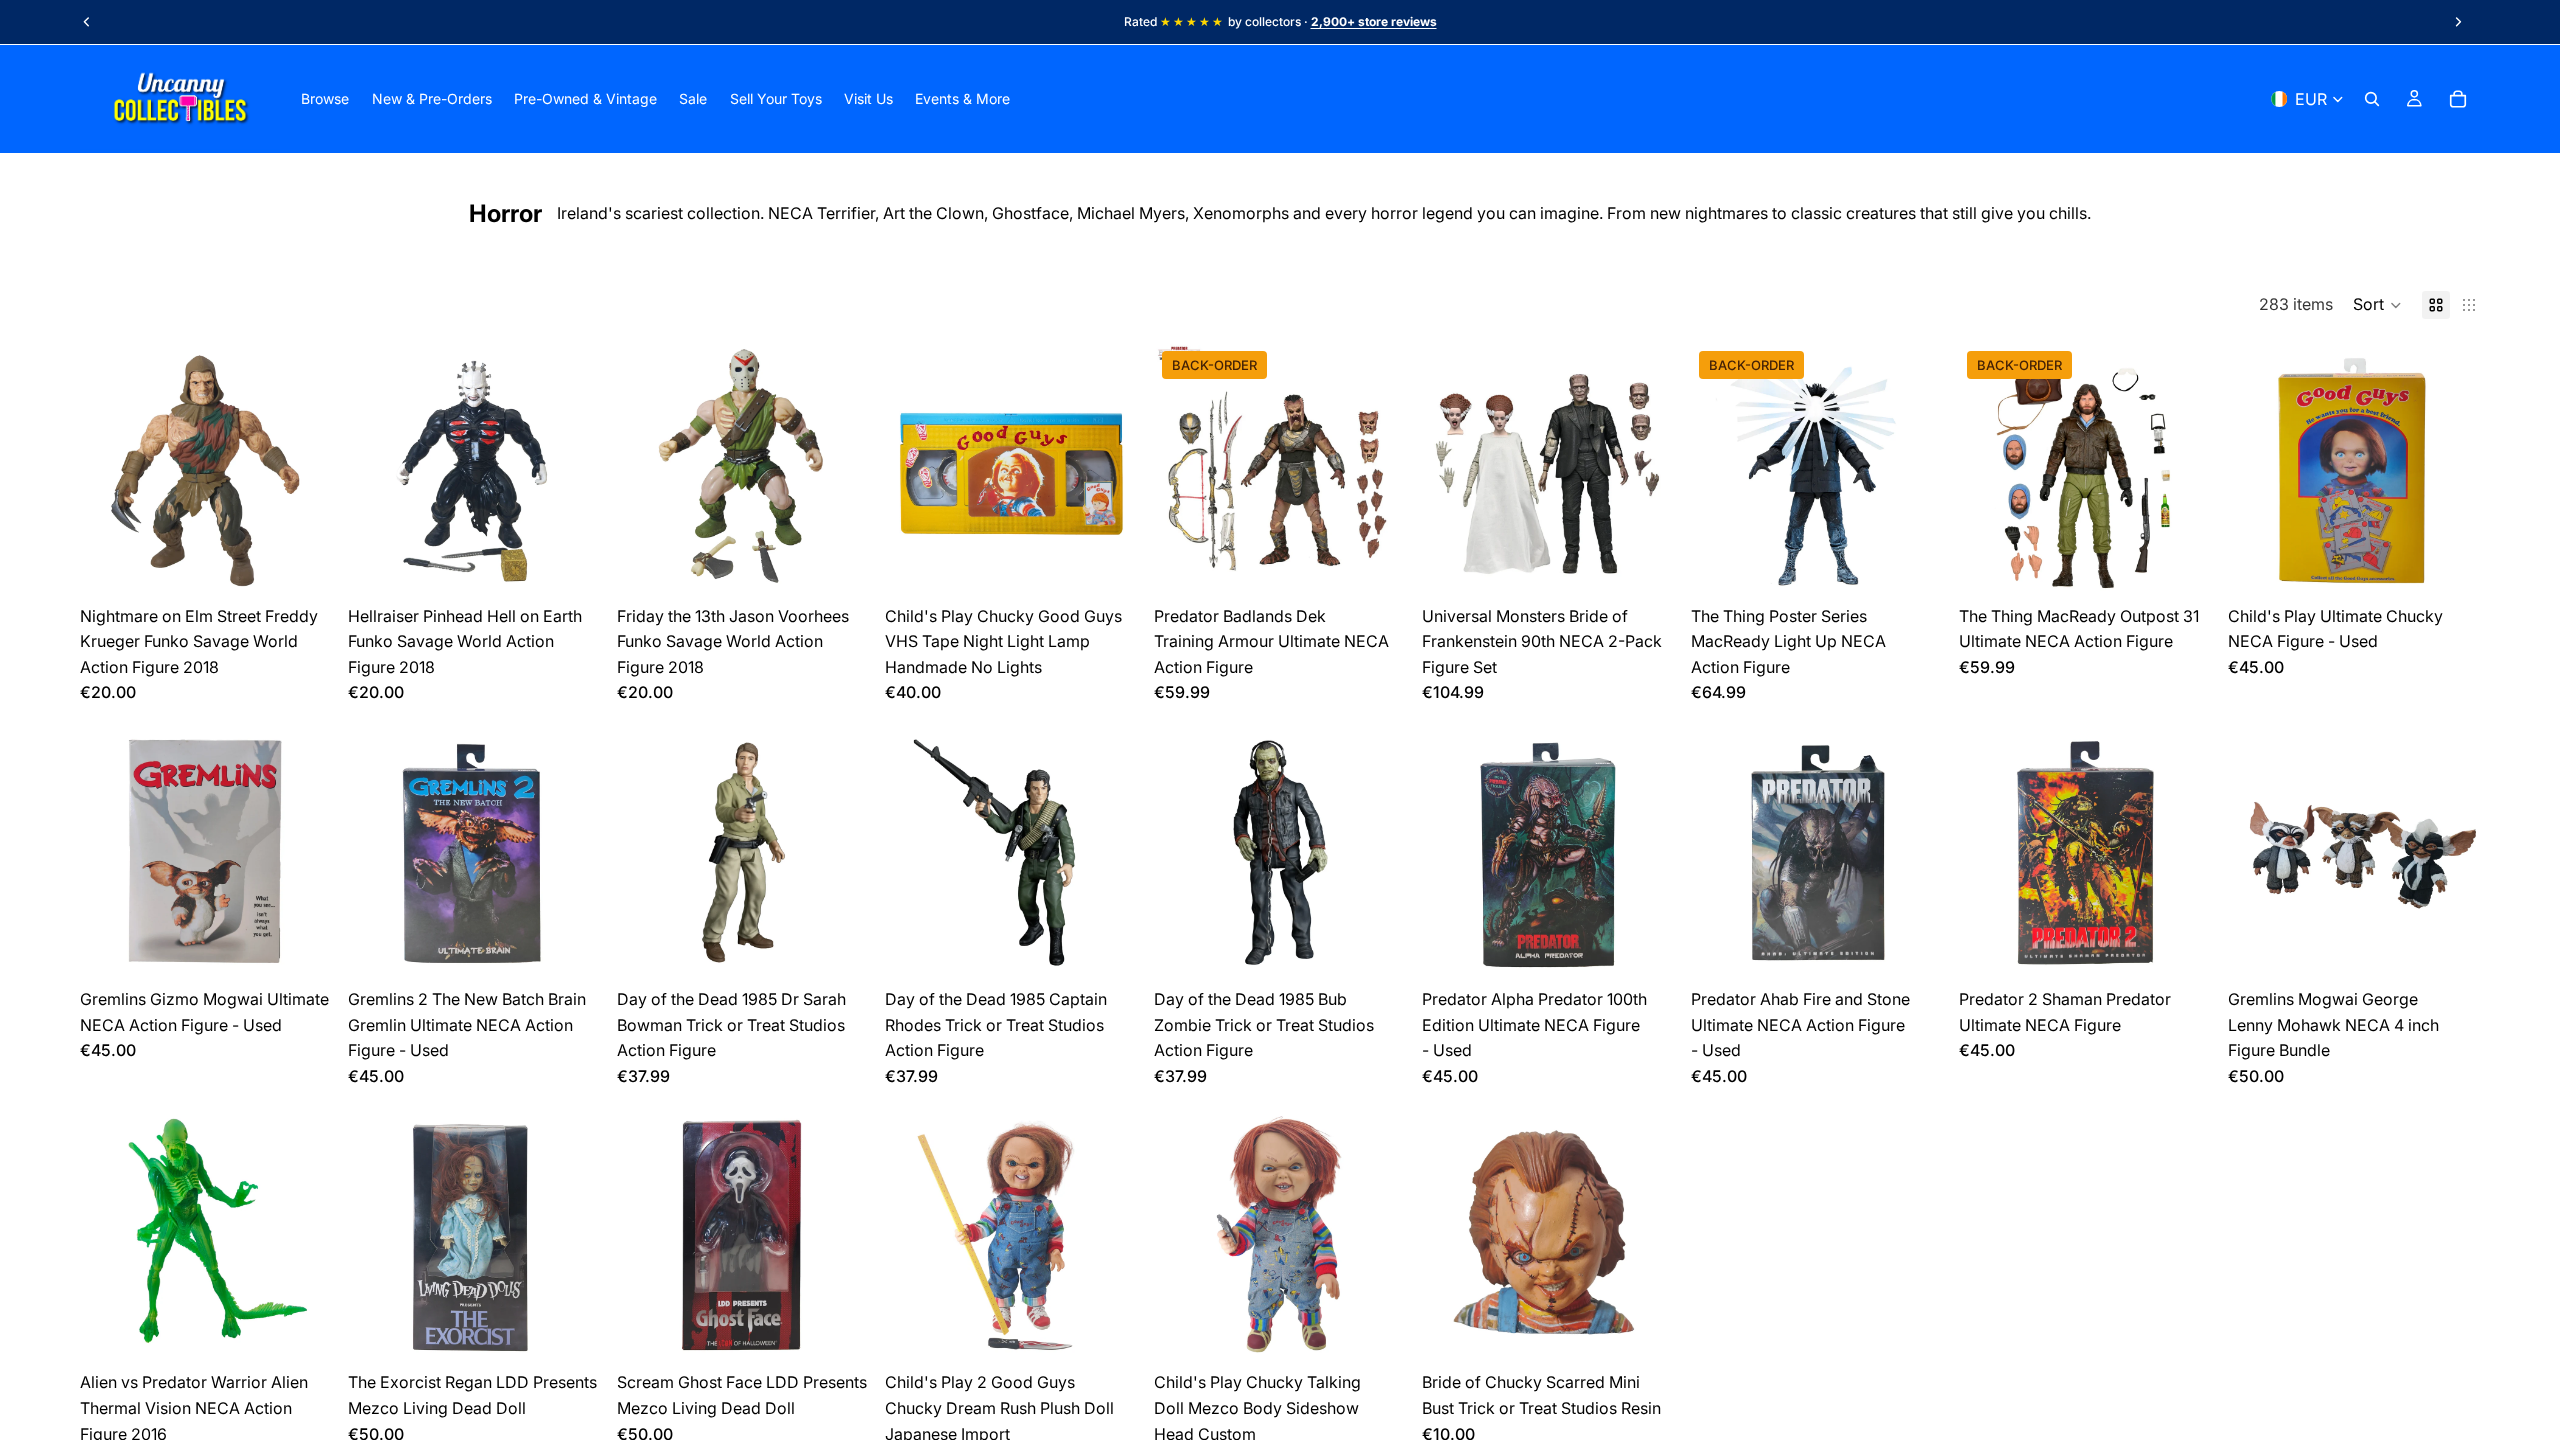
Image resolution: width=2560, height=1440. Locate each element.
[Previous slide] (87, 22)
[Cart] (2458, 99)
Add (319, 564)
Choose (1392, 564)
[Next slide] (2458, 22)
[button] (2377, 305)
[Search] (2372, 99)
